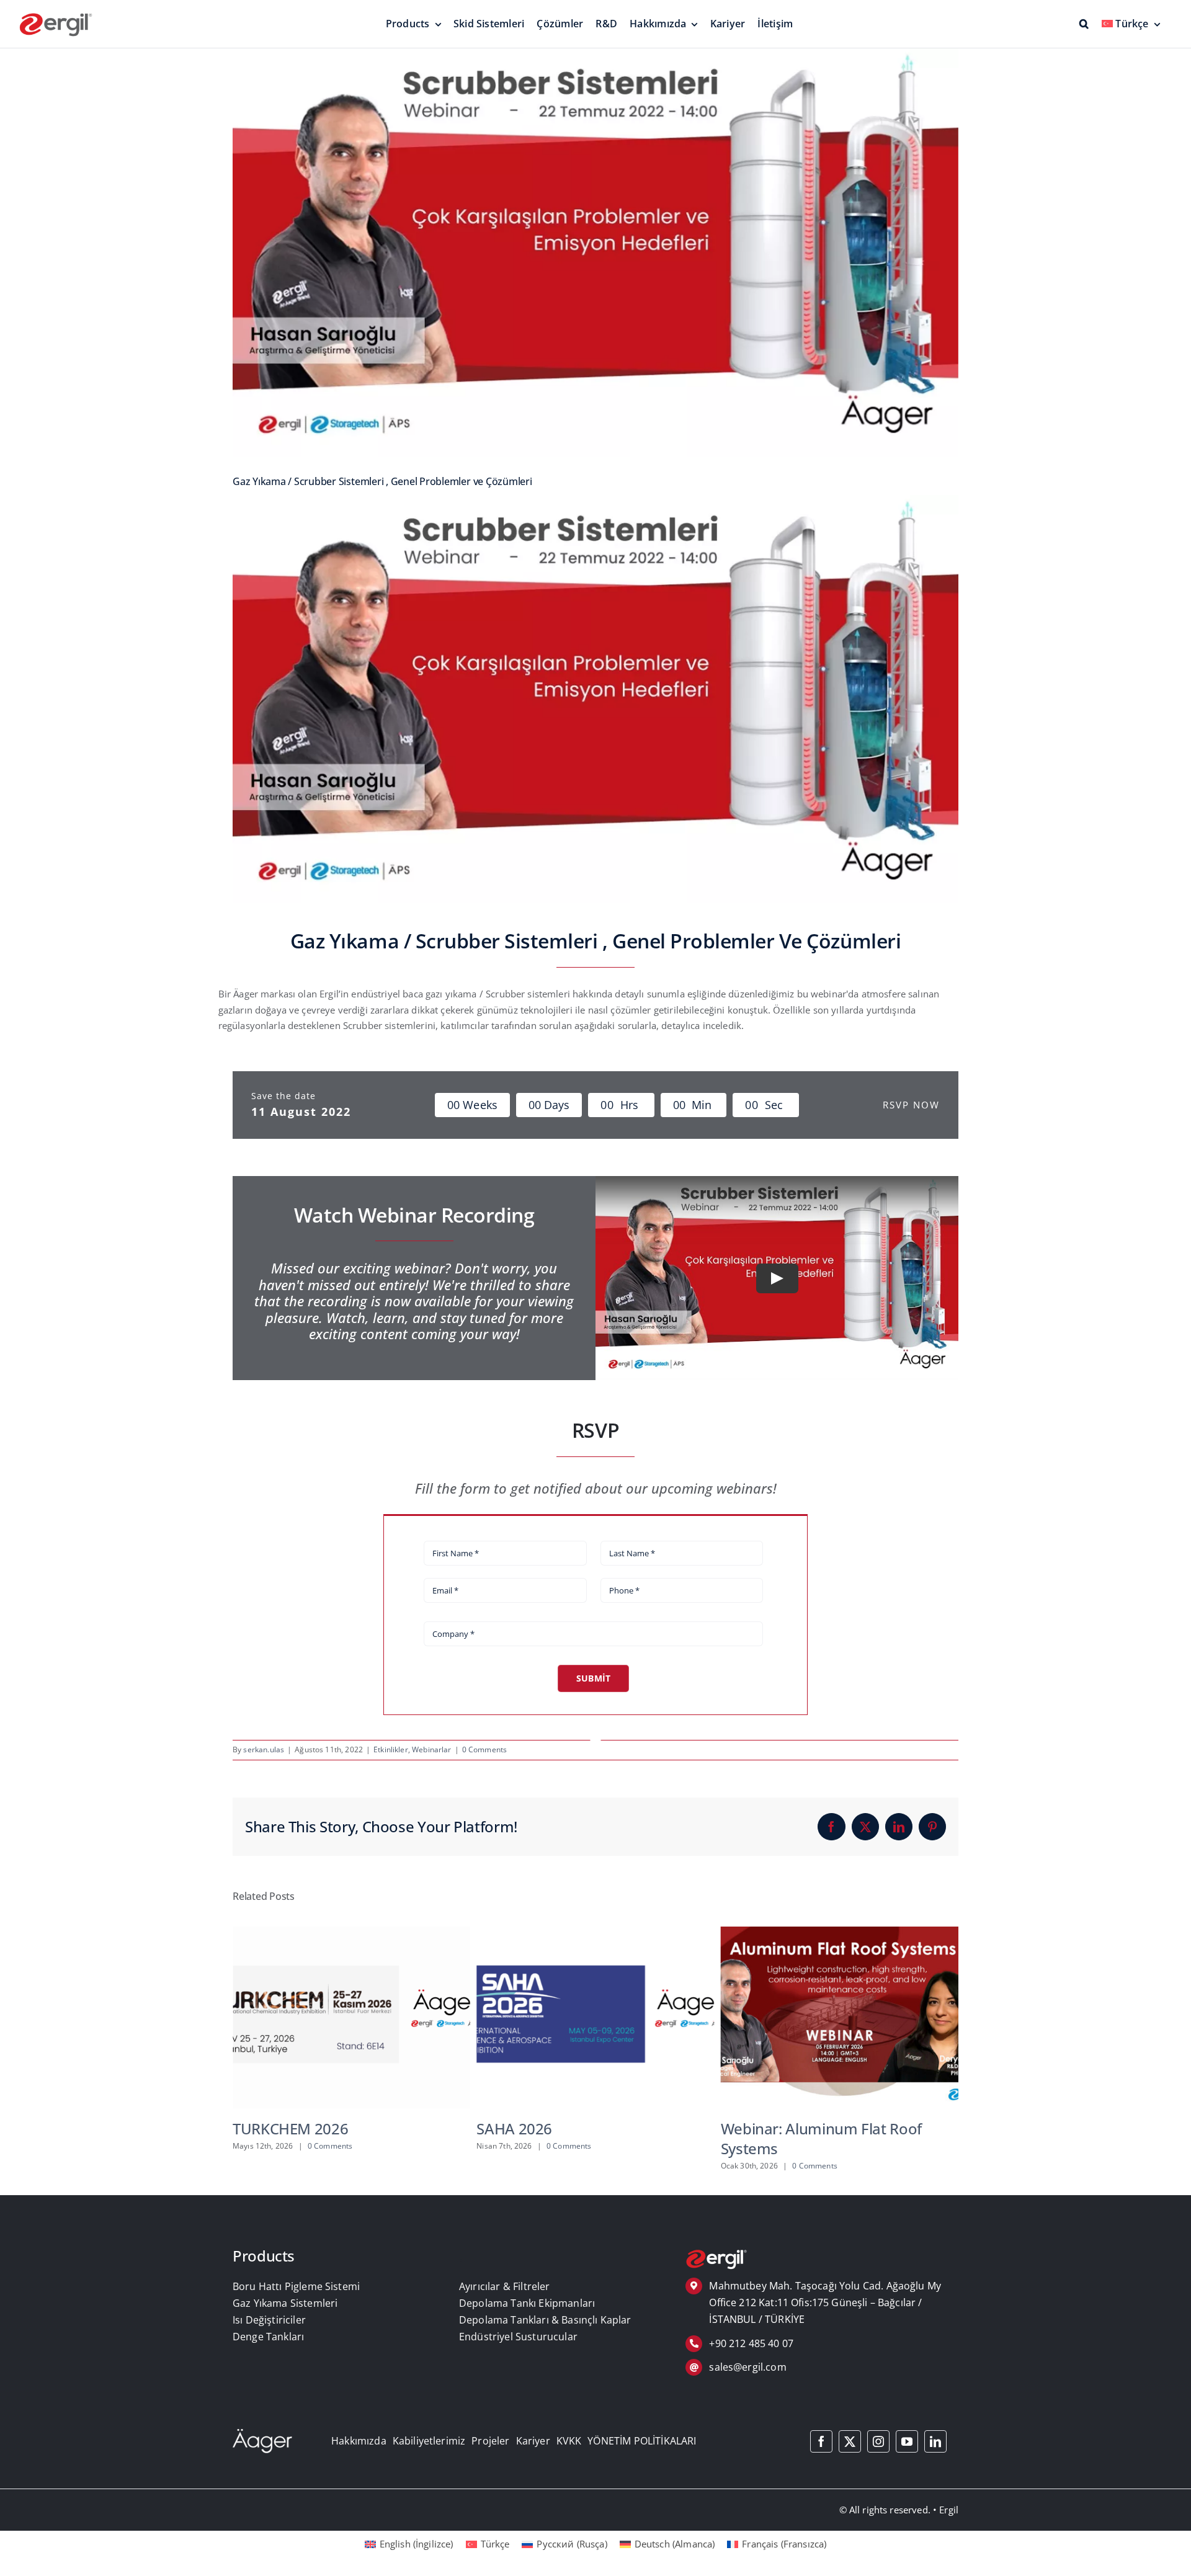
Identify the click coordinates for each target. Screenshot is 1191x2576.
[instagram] (878, 2441)
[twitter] (850, 2441)
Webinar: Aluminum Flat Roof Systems (577, 2138)
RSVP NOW (911, 1105)
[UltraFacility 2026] (840, 1933)
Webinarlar (432, 1749)
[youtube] (907, 2441)
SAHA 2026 (270, 2128)
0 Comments (485, 1749)
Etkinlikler (391, 1749)
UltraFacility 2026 (780, 2128)
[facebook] (821, 2441)
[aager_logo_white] (262, 2433)
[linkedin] (935, 2441)
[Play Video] (777, 1278)
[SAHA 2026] (351, 1933)
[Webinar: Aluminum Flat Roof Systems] (595, 1933)
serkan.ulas (264, 1749)
